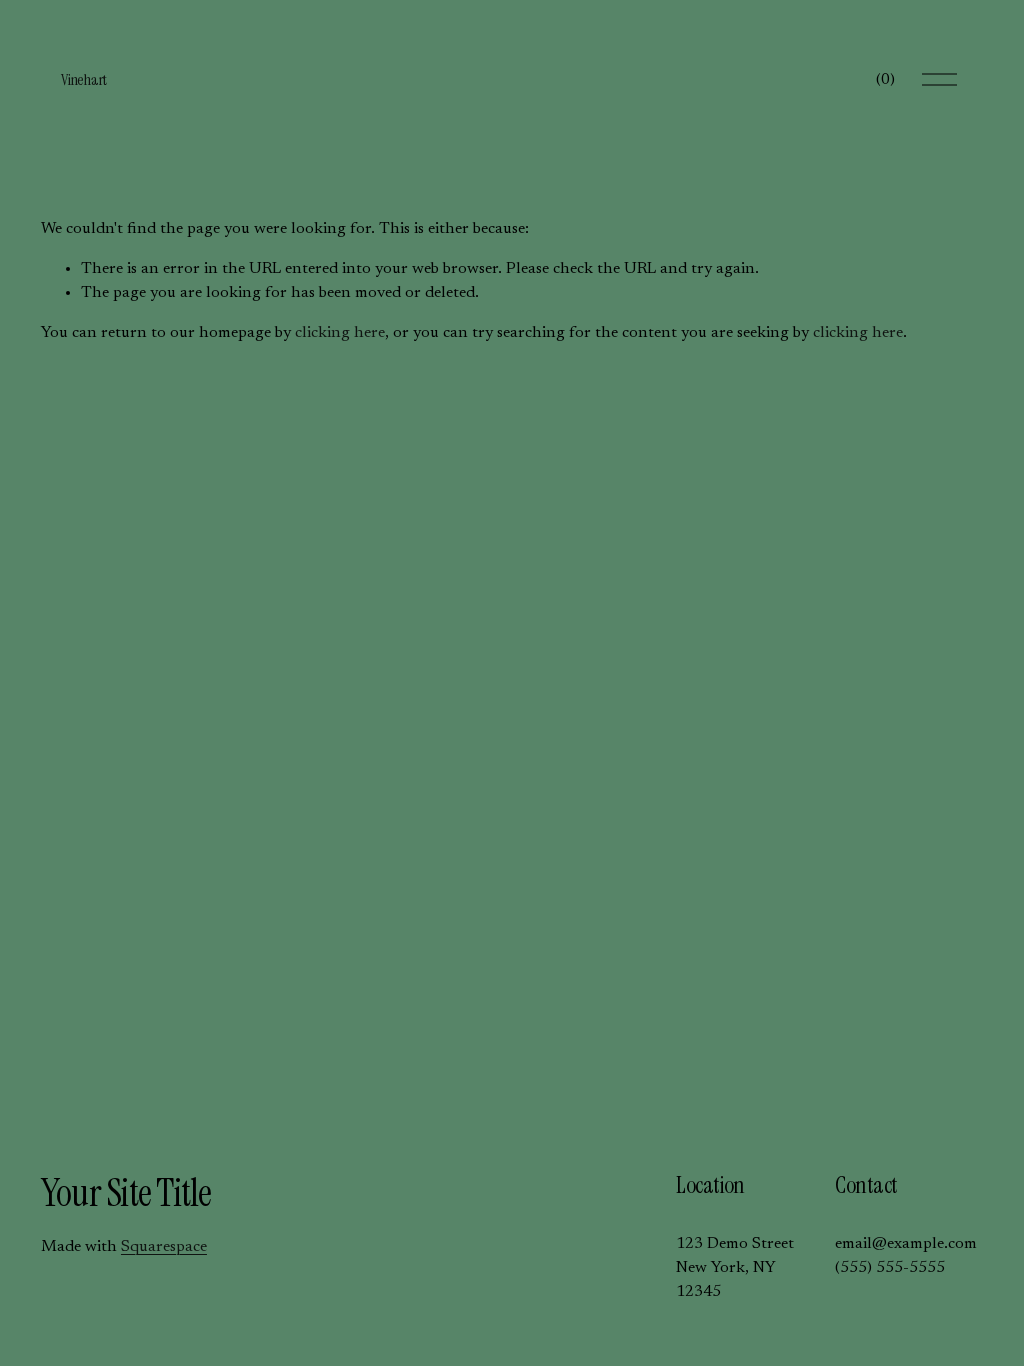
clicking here (340, 333)
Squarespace (164, 1247)
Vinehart (83, 79)
